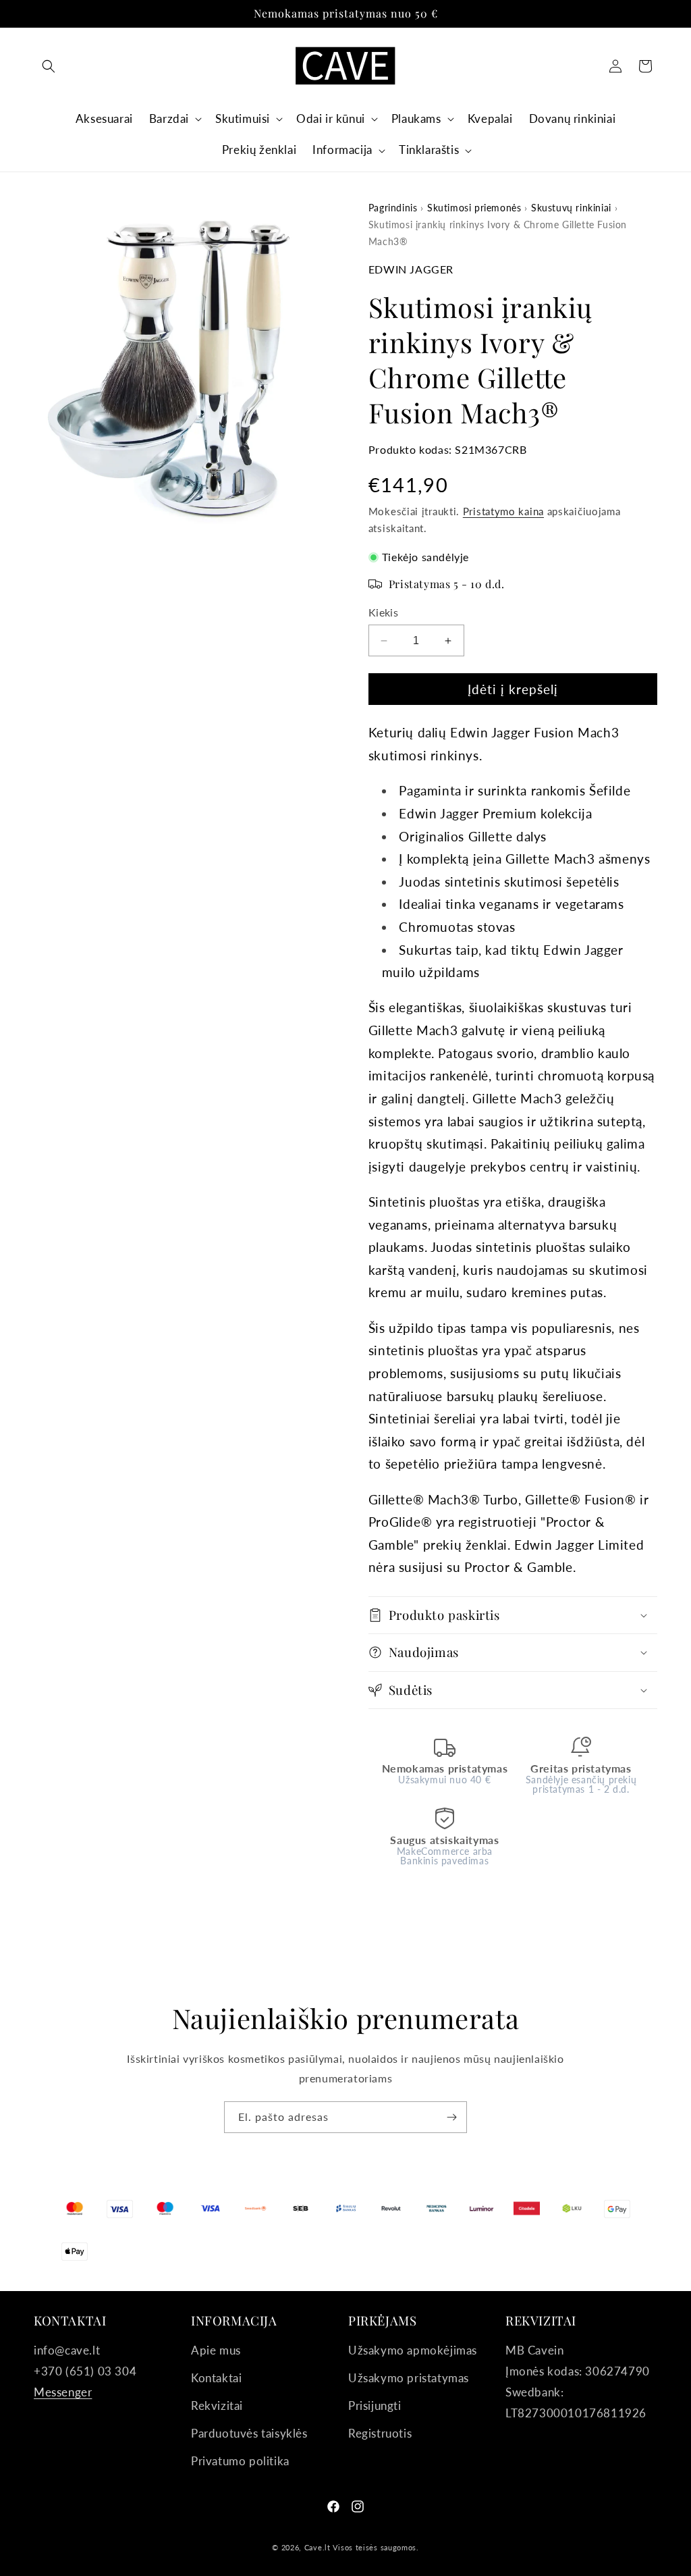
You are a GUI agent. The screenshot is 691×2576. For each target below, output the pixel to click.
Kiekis (383, 612)
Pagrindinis (393, 208)
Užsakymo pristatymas (409, 2378)
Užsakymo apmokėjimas (413, 2350)
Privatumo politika (240, 2461)
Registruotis (380, 2433)
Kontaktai (216, 2378)
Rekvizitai (217, 2406)
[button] (49, 66)
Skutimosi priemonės (474, 208)
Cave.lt (317, 2547)
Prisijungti (375, 2406)
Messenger (63, 2392)
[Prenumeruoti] (451, 2117)
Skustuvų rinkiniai (571, 208)
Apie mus (216, 2350)
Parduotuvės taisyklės (249, 2433)
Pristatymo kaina (503, 511)
